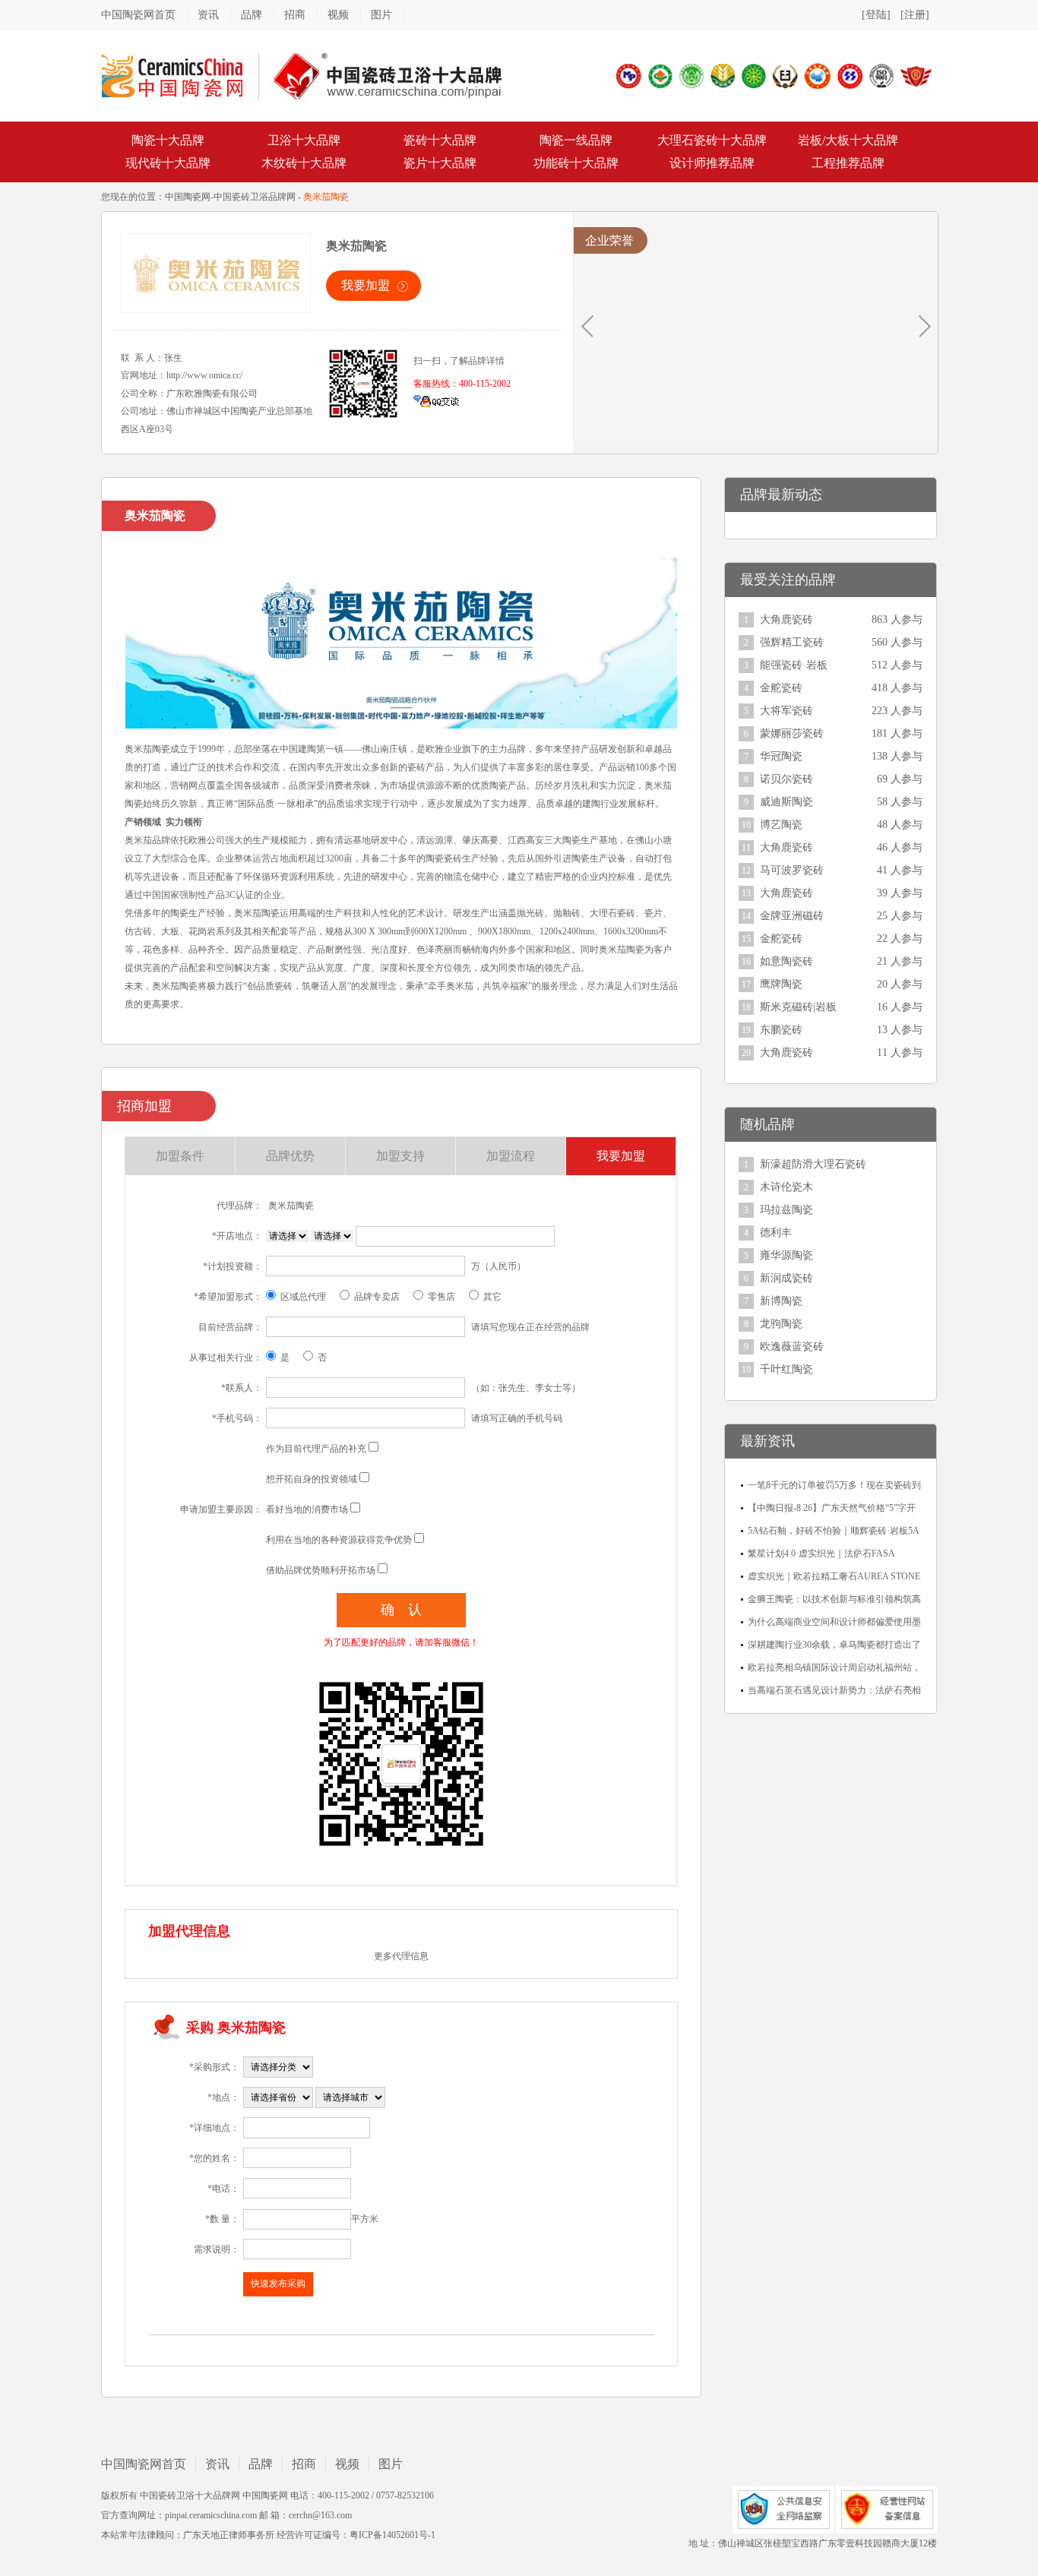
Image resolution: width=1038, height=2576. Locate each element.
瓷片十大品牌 (440, 163)
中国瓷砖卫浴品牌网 (255, 197)
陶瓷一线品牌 (576, 140)
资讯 (208, 15)
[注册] (915, 15)
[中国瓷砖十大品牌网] (302, 75)
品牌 (252, 15)
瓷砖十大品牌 (440, 140)
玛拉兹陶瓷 (786, 1210)
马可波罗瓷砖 (792, 870)
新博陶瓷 (781, 1301)
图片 (381, 15)
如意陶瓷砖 (786, 961)
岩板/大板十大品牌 (848, 140)
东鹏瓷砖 (781, 1030)
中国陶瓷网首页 (138, 15)
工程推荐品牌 (848, 163)
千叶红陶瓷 (786, 1369)
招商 (295, 15)
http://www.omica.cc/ (204, 375)
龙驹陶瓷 (781, 1324)
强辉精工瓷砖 (792, 642)
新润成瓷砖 (786, 1278)
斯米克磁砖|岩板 (798, 1007)
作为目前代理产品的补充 (316, 1449)
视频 (338, 15)
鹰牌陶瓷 (781, 984)
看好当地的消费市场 (307, 1509)
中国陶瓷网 (188, 197)
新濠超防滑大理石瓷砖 (813, 1164)
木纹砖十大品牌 (304, 163)
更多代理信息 (401, 1956)
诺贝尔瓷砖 (786, 779)
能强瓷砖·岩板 (794, 665)
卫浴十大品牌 (304, 140)
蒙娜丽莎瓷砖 (792, 733)
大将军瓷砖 (786, 711)
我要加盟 (366, 285)
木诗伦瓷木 (786, 1187)
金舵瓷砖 (781, 688)
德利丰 (776, 1233)
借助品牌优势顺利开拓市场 (321, 1570)
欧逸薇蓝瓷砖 (792, 1346)
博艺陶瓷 (781, 825)
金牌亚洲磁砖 (792, 916)
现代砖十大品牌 (168, 163)
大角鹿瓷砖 (786, 620)
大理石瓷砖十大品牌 (712, 140)
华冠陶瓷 (781, 756)
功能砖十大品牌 (576, 163)
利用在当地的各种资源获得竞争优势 (339, 1540)
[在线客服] (436, 400)
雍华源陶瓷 (786, 1255)
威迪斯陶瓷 (786, 802)
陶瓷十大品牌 (168, 140)
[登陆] (876, 15)
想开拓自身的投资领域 (312, 1479)
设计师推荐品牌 (712, 163)
